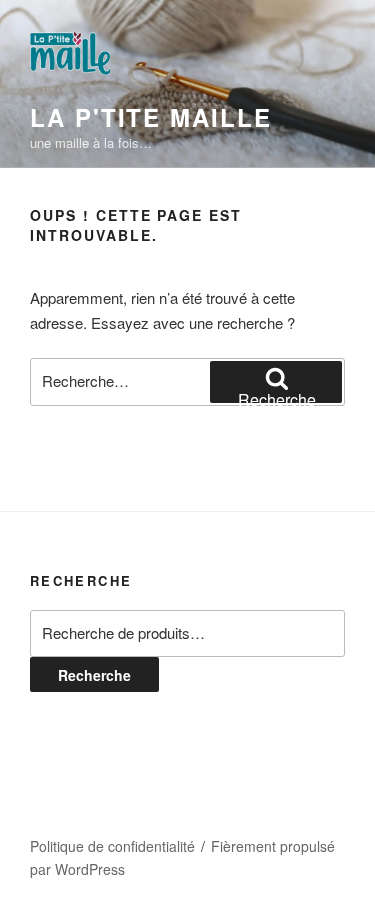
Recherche (94, 675)
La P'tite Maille (151, 117)
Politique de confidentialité (112, 846)
